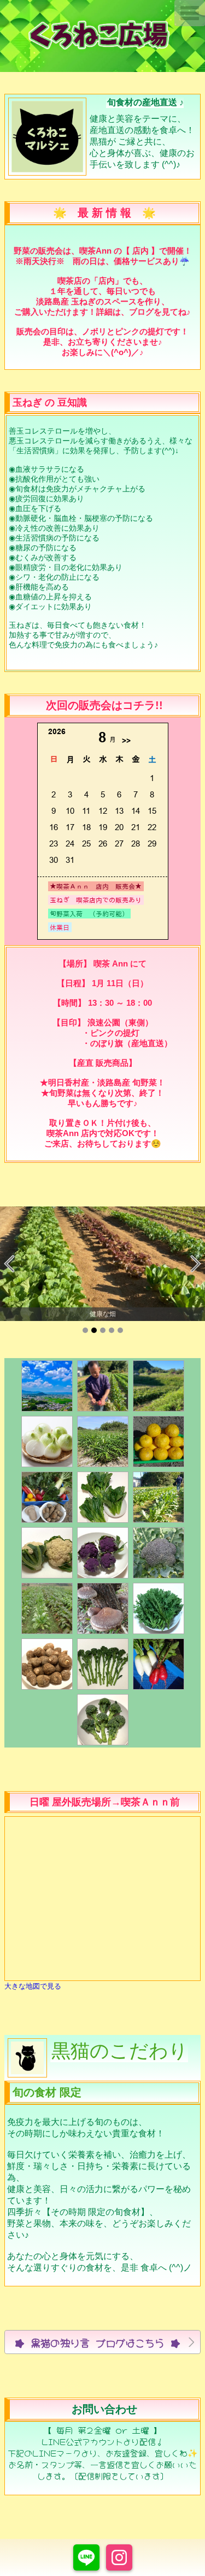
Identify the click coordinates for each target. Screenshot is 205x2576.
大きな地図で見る (33, 1986)
